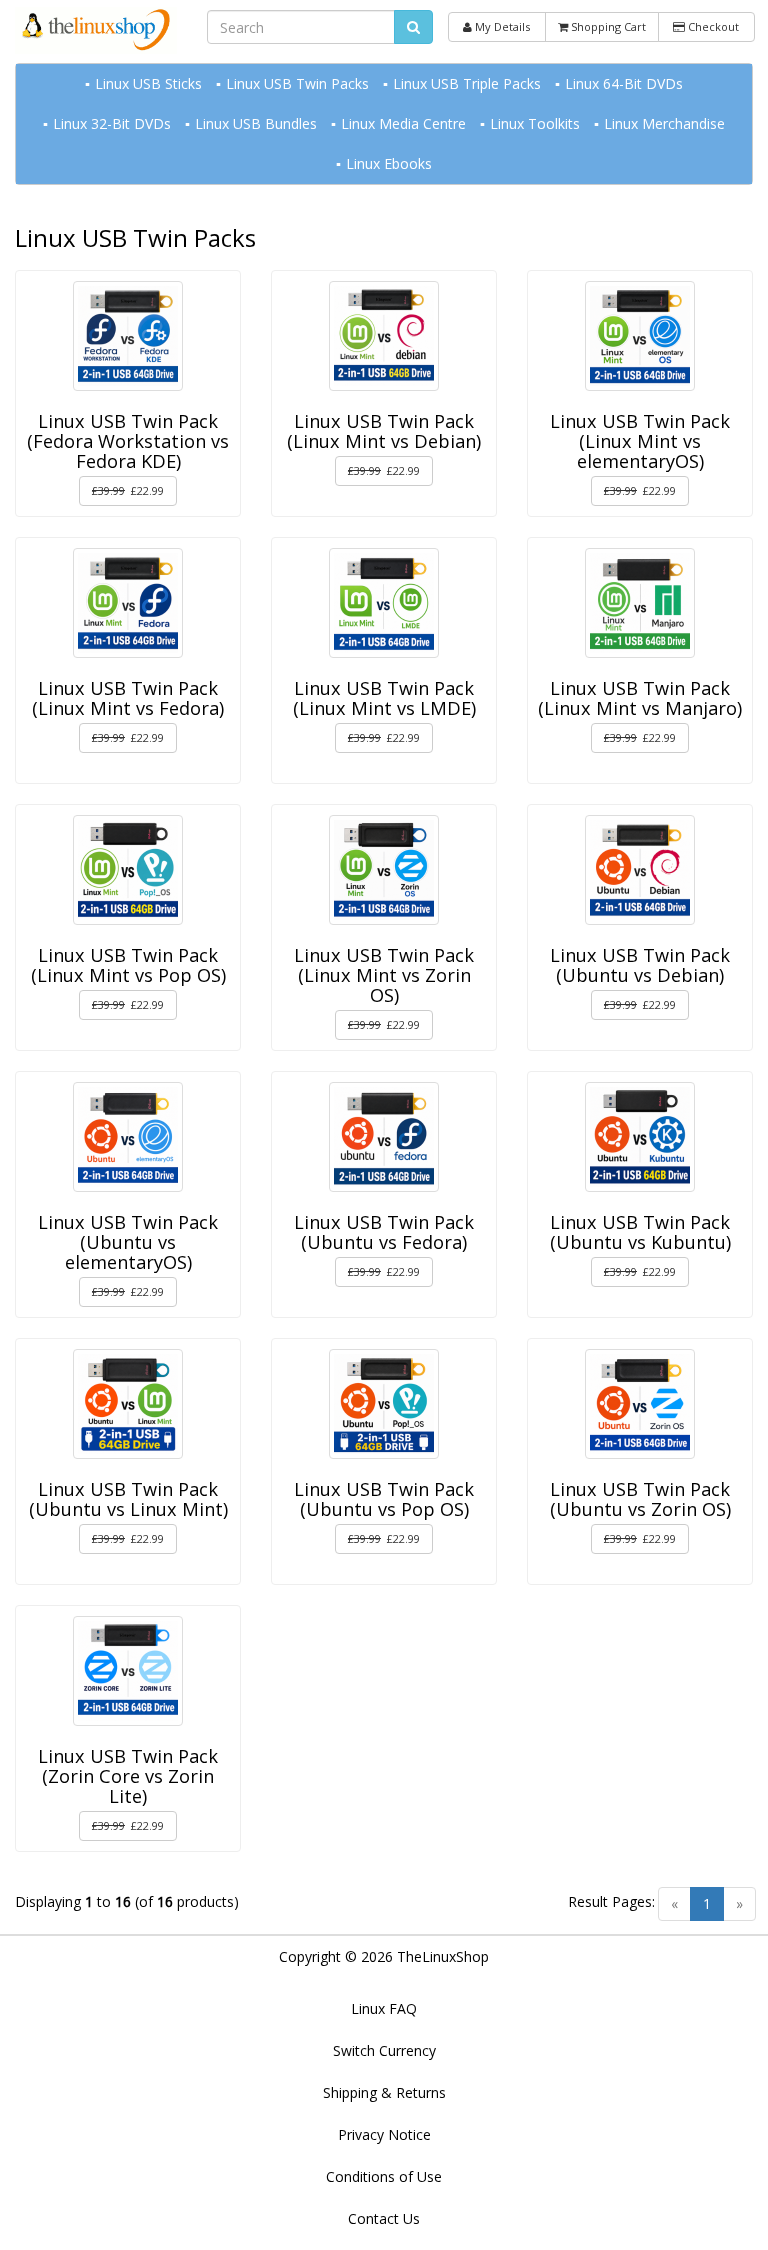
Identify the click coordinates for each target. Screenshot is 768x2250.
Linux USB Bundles (256, 123)
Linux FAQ (384, 2008)
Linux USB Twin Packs (297, 83)
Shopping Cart (607, 26)
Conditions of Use (384, 2176)
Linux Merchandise (664, 123)
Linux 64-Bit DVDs (624, 83)
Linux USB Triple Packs (467, 83)
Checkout (712, 26)
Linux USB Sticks (148, 83)
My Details (501, 26)
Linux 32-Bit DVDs (112, 123)
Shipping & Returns (384, 2092)
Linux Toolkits (535, 123)
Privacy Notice (384, 2134)
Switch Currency (384, 2050)
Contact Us (384, 2218)
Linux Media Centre (403, 123)
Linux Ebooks (389, 163)
